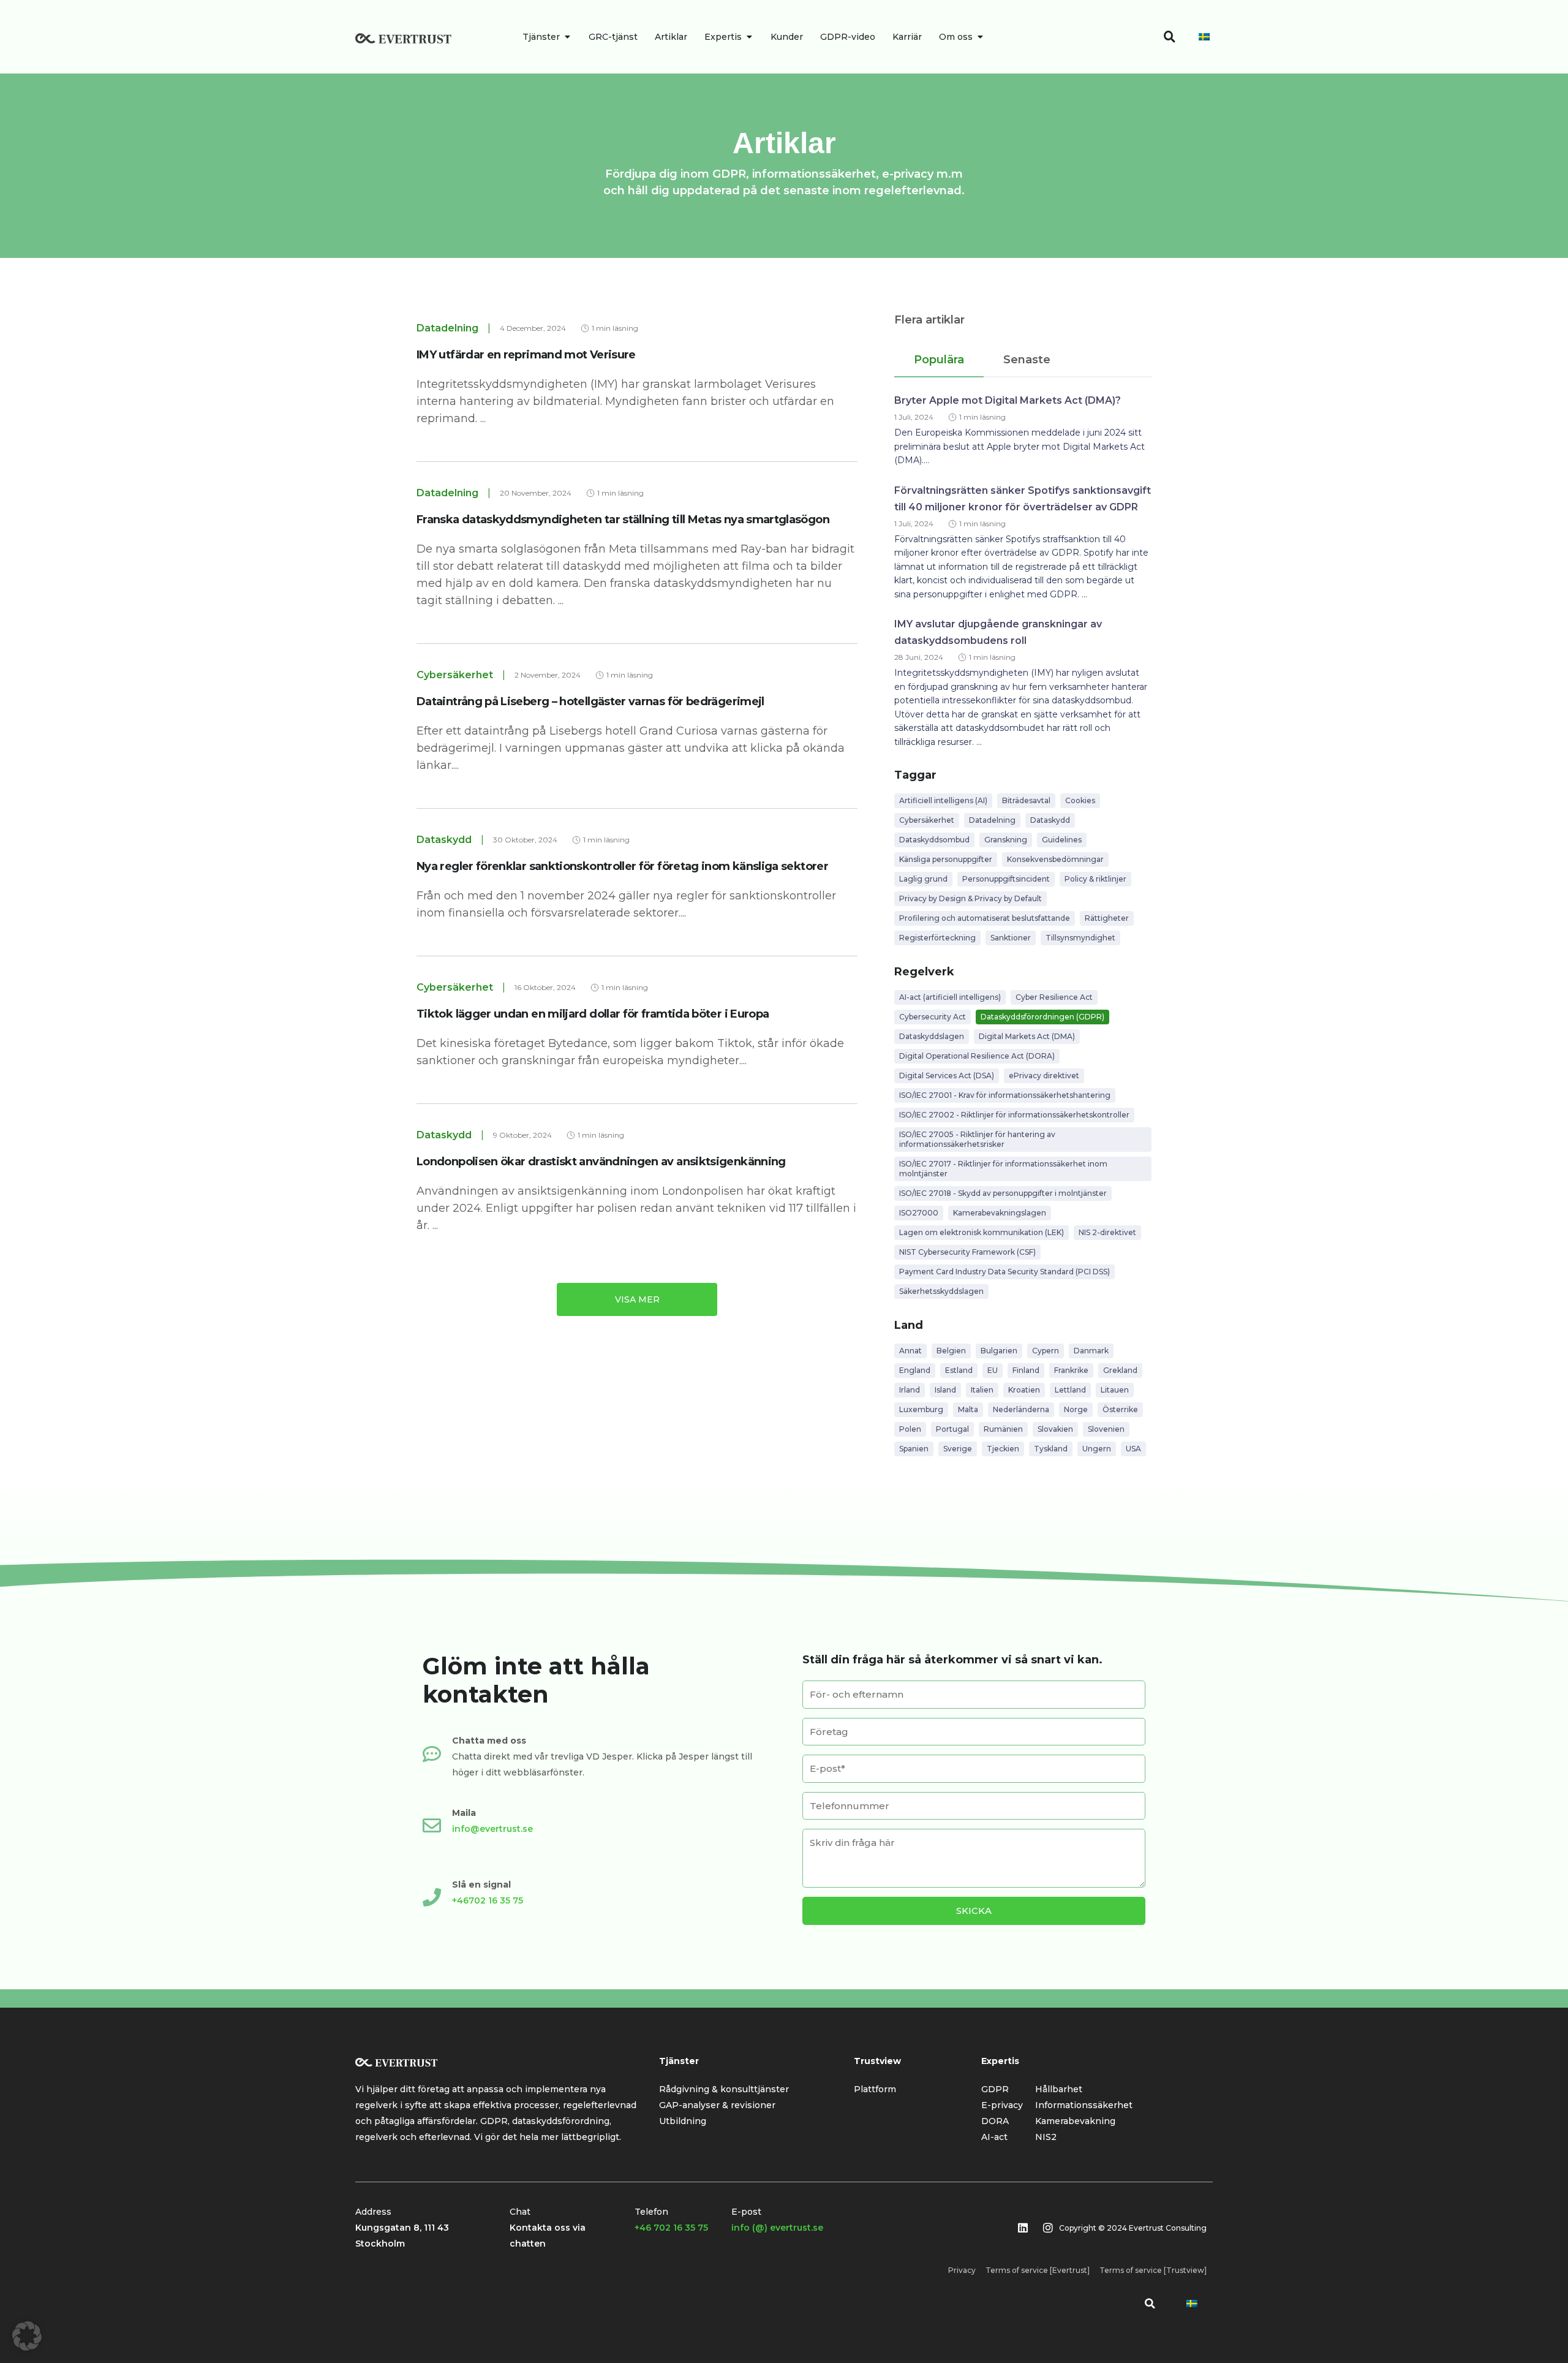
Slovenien (1106, 1429)
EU (993, 1370)
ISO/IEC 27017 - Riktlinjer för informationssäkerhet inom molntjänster (1003, 1169)
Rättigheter (1107, 918)
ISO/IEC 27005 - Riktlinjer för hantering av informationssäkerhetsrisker (977, 1139)
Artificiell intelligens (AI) (943, 800)
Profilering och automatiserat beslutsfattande (985, 918)
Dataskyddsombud (934, 840)
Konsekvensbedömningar (1055, 859)
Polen (910, 1429)
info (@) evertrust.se (777, 2228)
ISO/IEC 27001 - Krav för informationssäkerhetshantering (1005, 1095)
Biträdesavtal (1026, 800)
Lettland (1070, 1390)
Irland (910, 1390)
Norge (1076, 1409)
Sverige (958, 1449)
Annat (910, 1351)
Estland (959, 1370)
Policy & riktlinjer (1095, 879)
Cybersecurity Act (933, 1017)
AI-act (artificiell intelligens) (950, 997)
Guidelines (1062, 840)
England (915, 1370)
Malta (968, 1409)
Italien (982, 1390)
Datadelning (992, 820)
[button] (1150, 2304)
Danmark (1091, 1351)
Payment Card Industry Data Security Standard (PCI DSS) (1005, 1272)
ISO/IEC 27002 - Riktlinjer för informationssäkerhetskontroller (1014, 1115)
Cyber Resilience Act (1054, 997)
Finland (1026, 1370)
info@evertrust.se (492, 1829)
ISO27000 (919, 1213)
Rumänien (1003, 1429)
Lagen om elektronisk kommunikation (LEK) (982, 1232)
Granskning (1006, 840)
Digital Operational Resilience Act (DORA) (977, 1056)
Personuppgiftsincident (1006, 879)
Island (945, 1390)
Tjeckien (1003, 1449)
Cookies (1080, 800)
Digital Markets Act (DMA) (1027, 1036)
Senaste (1027, 360)
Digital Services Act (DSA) (947, 1076)
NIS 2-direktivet (1107, 1232)
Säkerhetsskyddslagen (941, 1291)
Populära (939, 360)
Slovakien (1055, 1429)
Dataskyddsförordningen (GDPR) (1042, 1017)
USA (1133, 1449)
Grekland (1120, 1370)
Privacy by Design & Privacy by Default (971, 898)
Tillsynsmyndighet (1080, 938)
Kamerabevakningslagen (1000, 1213)
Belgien (951, 1351)
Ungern (1097, 1449)
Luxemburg (921, 1409)
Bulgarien (999, 1351)
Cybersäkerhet (927, 820)
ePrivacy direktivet (1044, 1076)
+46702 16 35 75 (488, 1900)
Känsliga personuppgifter (946, 859)
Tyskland (1051, 1449)
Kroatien (1024, 1390)
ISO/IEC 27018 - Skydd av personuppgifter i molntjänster (1003, 1193)
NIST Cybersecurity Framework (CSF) (967, 1252)
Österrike (1120, 1409)
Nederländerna (1021, 1409)
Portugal (952, 1429)
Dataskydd (1050, 820)
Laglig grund (923, 879)
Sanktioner (1011, 938)
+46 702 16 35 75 (671, 2228)
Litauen (1115, 1390)
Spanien (914, 1449)
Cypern (1046, 1351)
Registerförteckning (937, 938)
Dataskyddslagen (932, 1036)
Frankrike (1071, 1370)
